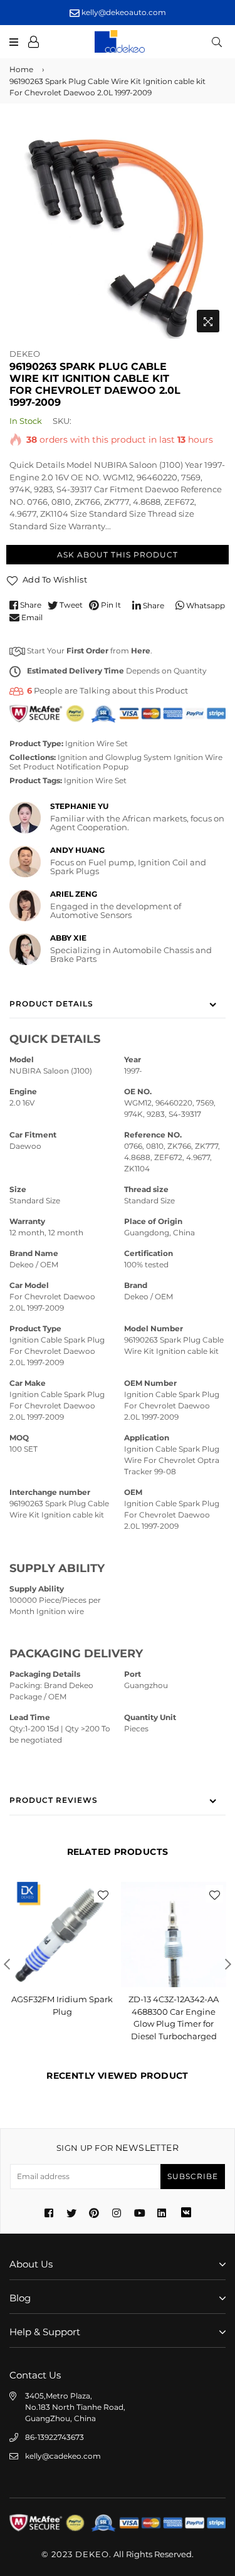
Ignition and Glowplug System (115, 757)
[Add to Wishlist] (103, 1894)
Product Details (51, 1004)
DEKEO (25, 354)
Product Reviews (54, 1800)
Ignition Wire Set (97, 743)
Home (21, 69)
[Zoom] (208, 321)
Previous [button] (7, 1964)
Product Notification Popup (76, 767)
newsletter (118, 2148)
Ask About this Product (118, 555)
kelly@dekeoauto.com (123, 12)
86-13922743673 (55, 2437)
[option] (118, 230)
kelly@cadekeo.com (63, 2456)
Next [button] (228, 1964)
